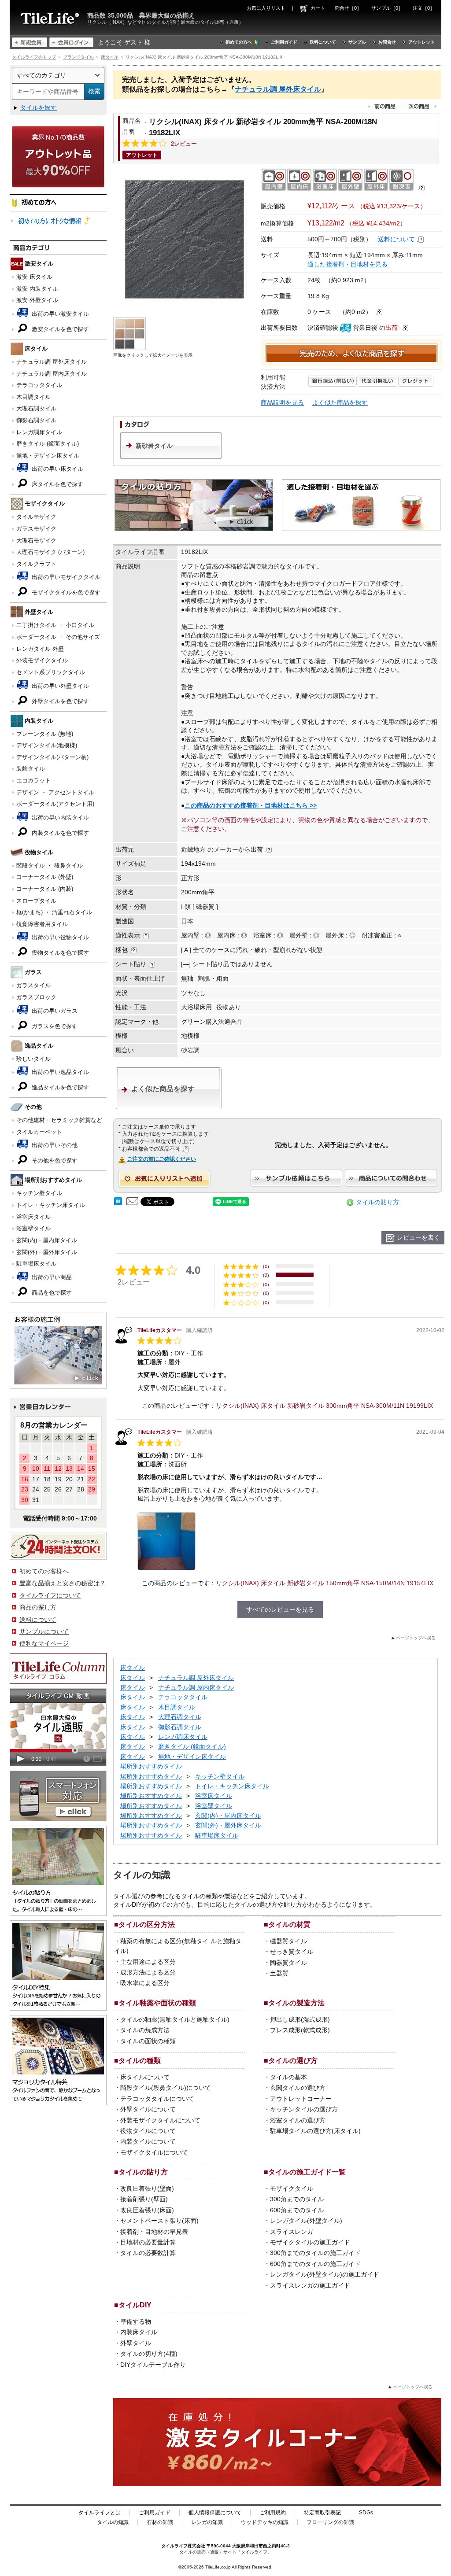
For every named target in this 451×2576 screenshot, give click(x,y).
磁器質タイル (288, 1941)
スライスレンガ (292, 2232)
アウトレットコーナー (301, 2099)
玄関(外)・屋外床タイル (47, 1252)
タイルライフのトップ (34, 57)
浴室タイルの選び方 (298, 2120)
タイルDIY (135, 2305)
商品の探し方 (38, 1607)
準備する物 (136, 2321)
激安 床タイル (34, 277)
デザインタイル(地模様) (47, 745)
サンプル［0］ (387, 8)
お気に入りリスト (266, 8)
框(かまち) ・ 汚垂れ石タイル (54, 912)
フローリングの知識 (330, 2522)
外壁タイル (136, 2343)
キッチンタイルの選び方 (304, 2109)
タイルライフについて (50, 1595)
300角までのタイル (297, 2199)
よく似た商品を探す (340, 402)
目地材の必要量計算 (148, 2242)
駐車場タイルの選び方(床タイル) (315, 2131)
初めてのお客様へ (44, 1571)
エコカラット (33, 781)
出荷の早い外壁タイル (59, 686)
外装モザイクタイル (42, 660)
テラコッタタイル (39, 385)
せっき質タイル (292, 1952)
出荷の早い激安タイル (59, 314)
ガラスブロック (36, 997)
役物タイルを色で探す (59, 953)
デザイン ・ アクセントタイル (55, 792)
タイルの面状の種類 (148, 2041)
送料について (323, 42)
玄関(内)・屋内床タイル (47, 1240)
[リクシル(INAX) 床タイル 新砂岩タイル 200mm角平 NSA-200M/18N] (185, 239)
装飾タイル (31, 769)
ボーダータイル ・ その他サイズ (58, 637)
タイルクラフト (36, 564)
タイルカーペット (39, 1132)
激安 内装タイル (37, 289)
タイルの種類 (140, 2060)
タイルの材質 (289, 1924)
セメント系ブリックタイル (51, 672)
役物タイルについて (148, 2131)
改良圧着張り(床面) (147, 2210)
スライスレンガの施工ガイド (310, 2285)
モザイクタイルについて (154, 2152)
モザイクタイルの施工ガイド (310, 2242)
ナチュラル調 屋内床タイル (52, 374)
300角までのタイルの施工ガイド (315, 2253)
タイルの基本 (288, 2077)
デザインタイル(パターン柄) (52, 757)
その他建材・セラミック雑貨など (59, 1120)
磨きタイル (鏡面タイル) (48, 444)
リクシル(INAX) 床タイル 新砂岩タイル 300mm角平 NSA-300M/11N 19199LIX (324, 1406)
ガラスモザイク (36, 529)
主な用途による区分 (148, 1962)
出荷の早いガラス (54, 1011)
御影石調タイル (36, 420)
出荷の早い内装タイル (59, 817)
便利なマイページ (44, 1643)
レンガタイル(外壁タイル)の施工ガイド (325, 2274)
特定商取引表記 (322, 2513)
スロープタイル (36, 901)
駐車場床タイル (36, 1264)
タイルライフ (174, 2546)
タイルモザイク (36, 517)
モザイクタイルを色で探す (65, 592)
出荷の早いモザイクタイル (65, 577)
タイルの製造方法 (296, 2003)
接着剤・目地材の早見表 (154, 2232)
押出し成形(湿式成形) (300, 2019)
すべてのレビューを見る (280, 1609)
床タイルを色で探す (57, 484)
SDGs (366, 2513)
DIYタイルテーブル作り (153, 2365)
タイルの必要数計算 (148, 2253)
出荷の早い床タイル (57, 469)
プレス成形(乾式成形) (300, 2030)
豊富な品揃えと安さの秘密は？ (63, 1583)
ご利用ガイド (284, 42)
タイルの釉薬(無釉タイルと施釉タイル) (175, 2019)
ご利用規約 (273, 2513)
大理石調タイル (36, 408)
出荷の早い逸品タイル (59, 1072)
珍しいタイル (33, 1059)
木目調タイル (33, 397)
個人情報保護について (215, 2513)
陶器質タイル (288, 1963)
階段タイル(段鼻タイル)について (166, 2088)
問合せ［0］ (348, 8)
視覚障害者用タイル (42, 924)
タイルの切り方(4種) (149, 2354)
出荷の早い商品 (51, 1277)
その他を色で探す (54, 1161)
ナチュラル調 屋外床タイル (52, 362)
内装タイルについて (148, 2141)
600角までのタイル (297, 2210)
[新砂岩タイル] (171, 457)
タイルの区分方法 (147, 1924)
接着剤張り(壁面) (144, 2199)
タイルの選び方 (293, 2060)
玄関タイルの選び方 (298, 2088)
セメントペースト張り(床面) (159, 2221)
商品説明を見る (282, 402)
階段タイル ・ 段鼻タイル (50, 865)
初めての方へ (239, 42)
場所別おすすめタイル (151, 1766)
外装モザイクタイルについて (160, 2120)
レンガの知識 (207, 2522)
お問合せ (387, 42)
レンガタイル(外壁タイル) (306, 2221)
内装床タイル (139, 2332)
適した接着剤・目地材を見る (347, 264)
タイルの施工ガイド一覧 (307, 2172)
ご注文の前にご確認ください (162, 1159)
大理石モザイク (36, 541)
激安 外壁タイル (37, 300)
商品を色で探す (51, 1293)
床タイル (110, 57)
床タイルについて (145, 2077)
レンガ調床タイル (39, 432)
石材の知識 (160, 2522)
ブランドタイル (78, 57)
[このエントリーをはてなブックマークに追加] (118, 1203)
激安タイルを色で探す (59, 329)
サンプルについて (44, 1631)
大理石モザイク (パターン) (50, 552)
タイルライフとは (100, 2513)
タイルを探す (38, 107)
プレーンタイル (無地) (45, 734)
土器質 (279, 1973)
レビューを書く (418, 1237)
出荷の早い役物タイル (59, 937)
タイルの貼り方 (377, 1202)
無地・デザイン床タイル (48, 456)
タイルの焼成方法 (145, 2030)
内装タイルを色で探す (59, 833)
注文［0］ (424, 8)
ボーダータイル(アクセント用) (55, 804)
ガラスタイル (33, 985)
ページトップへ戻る (416, 1638)
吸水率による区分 (145, 1983)
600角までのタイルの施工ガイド (315, 2264)
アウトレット (421, 42)
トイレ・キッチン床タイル (51, 1205)
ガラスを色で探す (54, 1026)
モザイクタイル (292, 2188)
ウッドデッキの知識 (265, 2522)
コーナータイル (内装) (45, 889)
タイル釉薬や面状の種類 (157, 2003)
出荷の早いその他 (54, 1145)
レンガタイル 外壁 (40, 649)
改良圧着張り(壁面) (147, 2188)
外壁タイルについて (148, 2109)
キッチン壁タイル (39, 1193)
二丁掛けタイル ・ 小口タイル (55, 625)
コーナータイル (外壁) (45, 877)
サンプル (357, 42)
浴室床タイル (33, 1217)
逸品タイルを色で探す (59, 1087)
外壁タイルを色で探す (59, 701)
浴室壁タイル (33, 1228)
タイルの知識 (113, 2522)
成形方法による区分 (148, 1972)
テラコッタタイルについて (157, 2099)
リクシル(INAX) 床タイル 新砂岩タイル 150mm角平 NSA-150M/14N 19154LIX (325, 1583)
